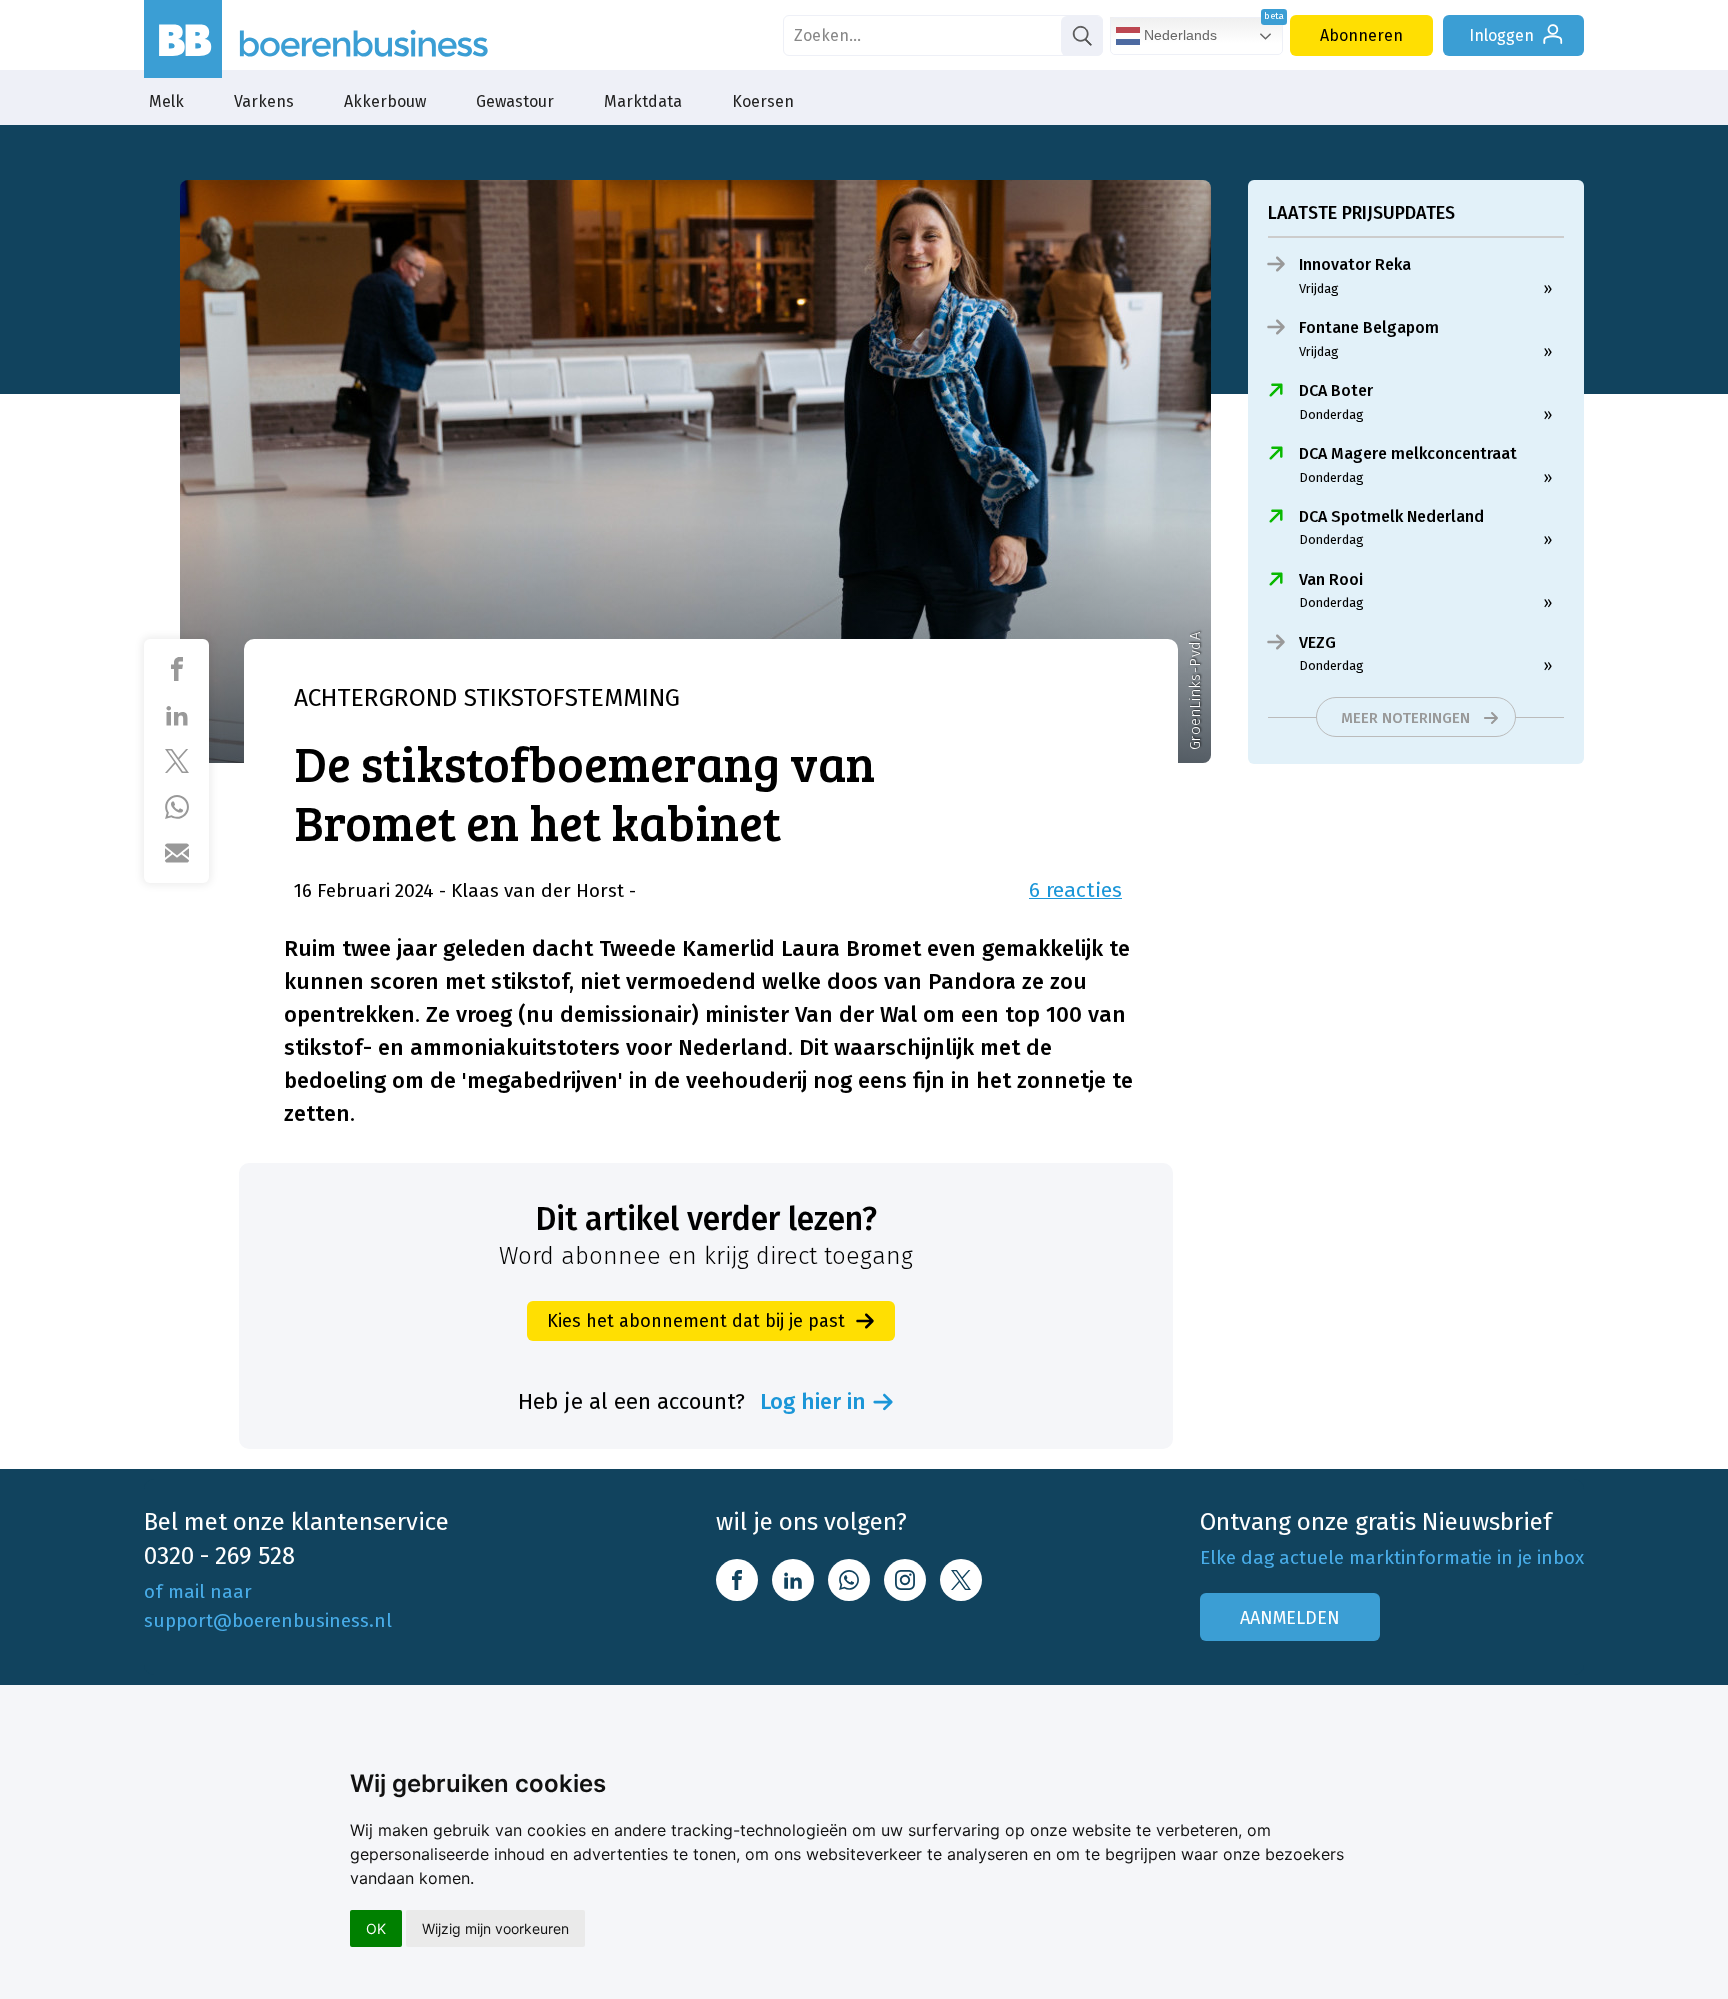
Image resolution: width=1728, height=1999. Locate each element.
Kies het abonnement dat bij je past (696, 1321)
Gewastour (515, 101)
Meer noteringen (1405, 718)
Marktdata (643, 101)
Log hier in (813, 1402)
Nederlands (1178, 35)
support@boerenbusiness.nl (268, 1620)
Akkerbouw (385, 101)
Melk (166, 101)
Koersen (763, 101)
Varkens (264, 101)
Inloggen (1501, 35)
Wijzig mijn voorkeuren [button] (495, 1928)
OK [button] (376, 1928)
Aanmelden (1290, 1618)
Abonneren (1361, 35)
